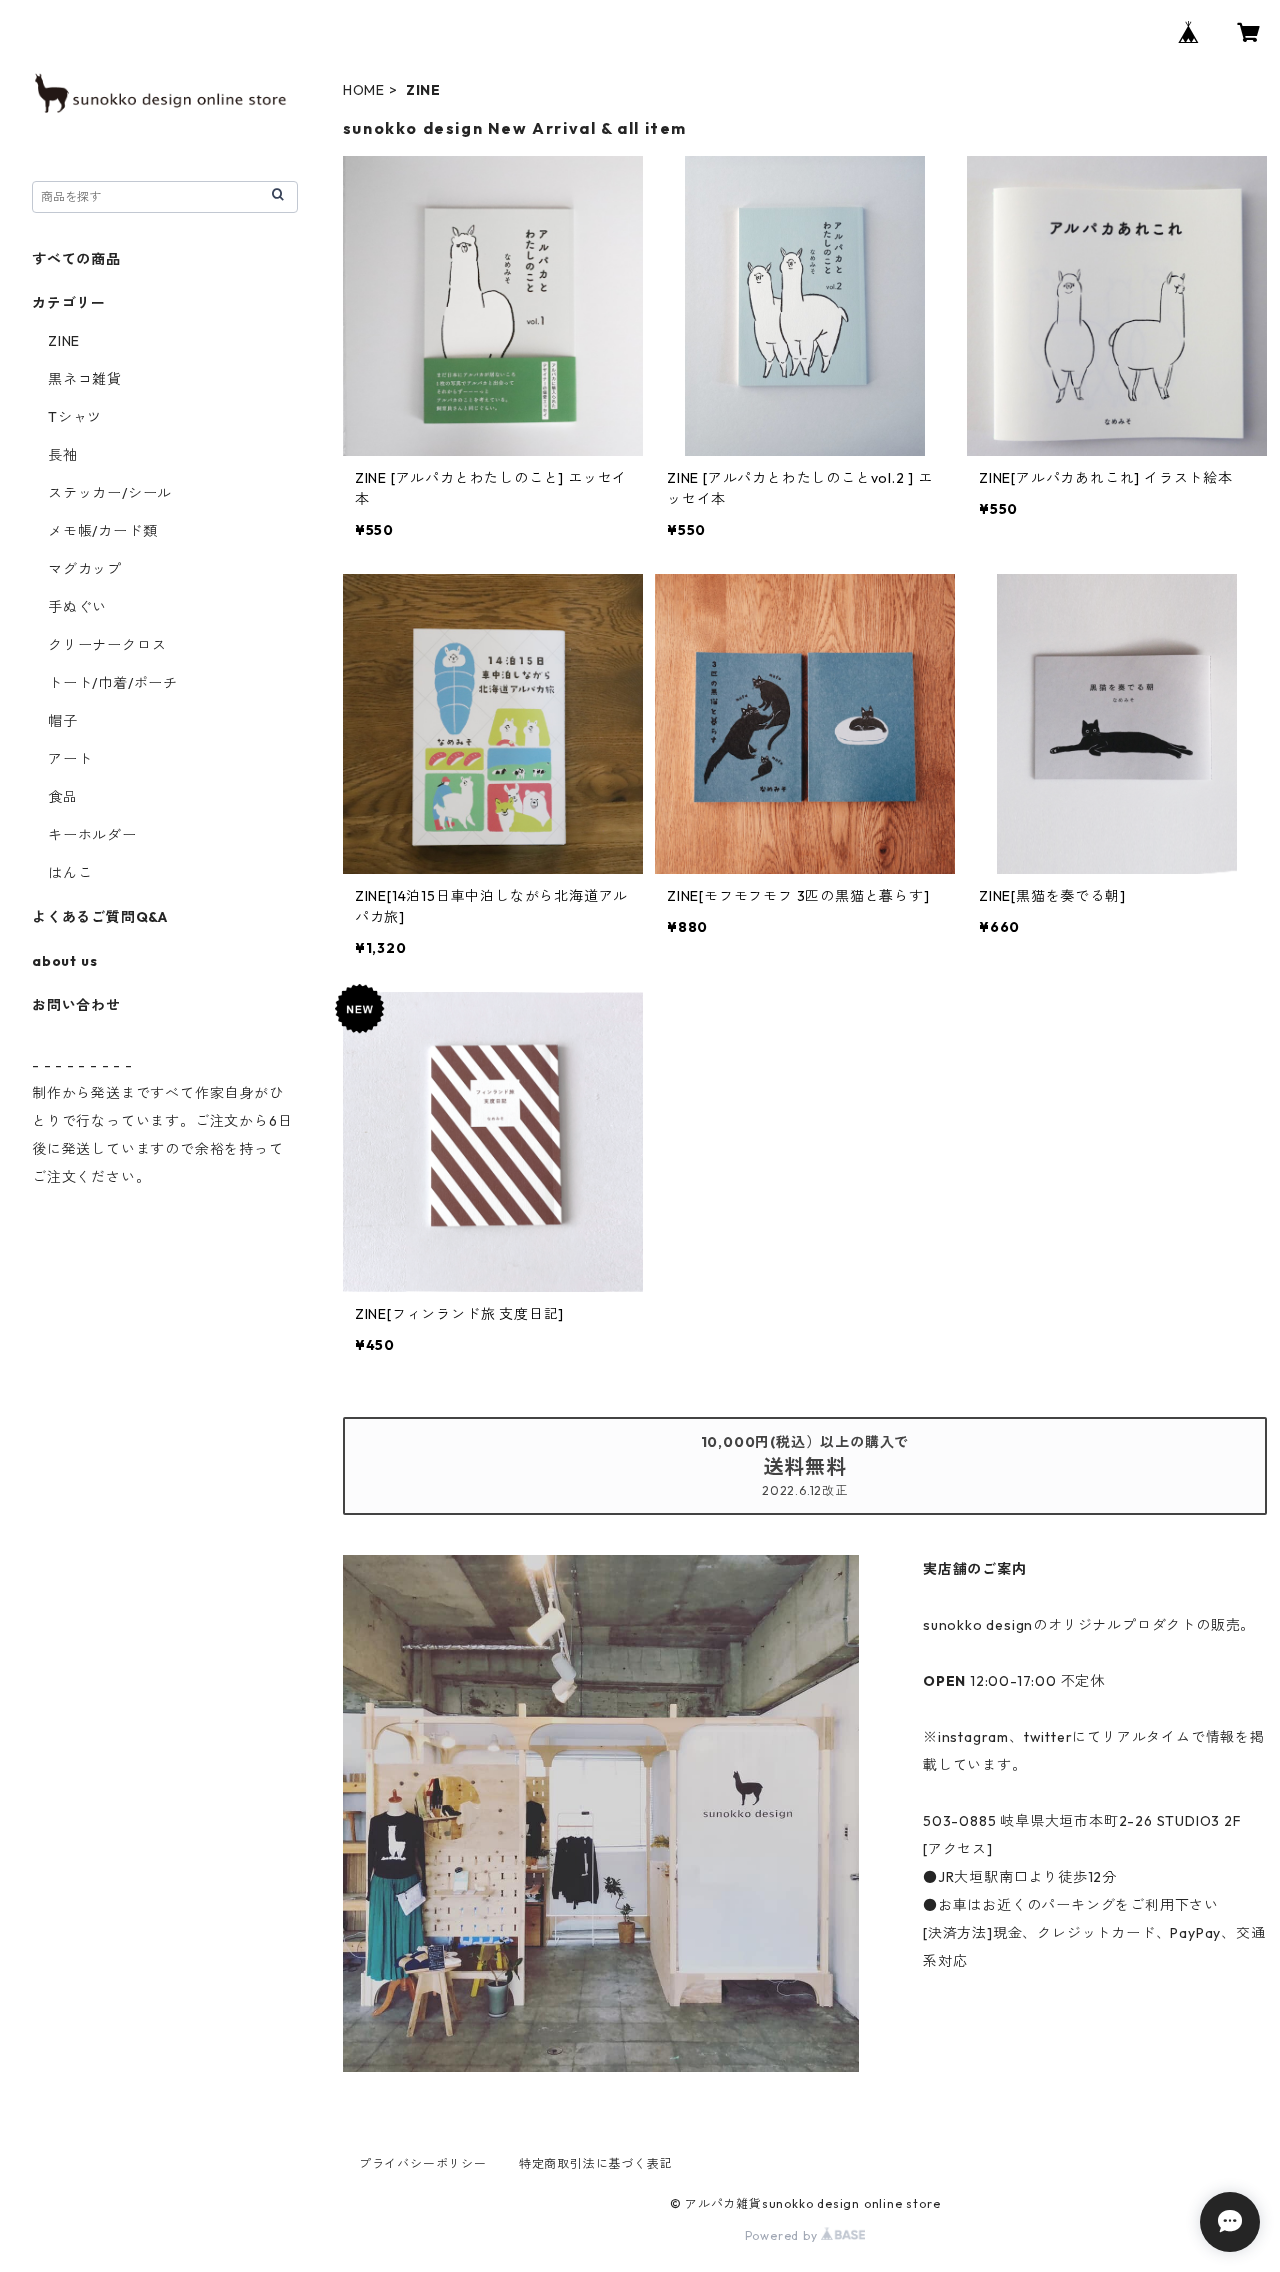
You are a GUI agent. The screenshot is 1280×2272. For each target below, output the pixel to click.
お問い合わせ (76, 1005)
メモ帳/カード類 (102, 531)
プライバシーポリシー (423, 2163)
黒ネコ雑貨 (85, 379)
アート (70, 759)
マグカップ (85, 569)
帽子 (63, 721)
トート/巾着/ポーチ (113, 683)
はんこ (70, 873)
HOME (364, 90)
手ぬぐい (77, 607)
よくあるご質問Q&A (100, 917)
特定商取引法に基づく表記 (596, 2163)
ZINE (64, 341)
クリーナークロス (107, 645)
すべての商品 (76, 259)
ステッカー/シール (110, 493)
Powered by (783, 2235)
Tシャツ (75, 417)
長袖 (63, 455)
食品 (63, 797)
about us (64, 961)
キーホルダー (92, 835)
